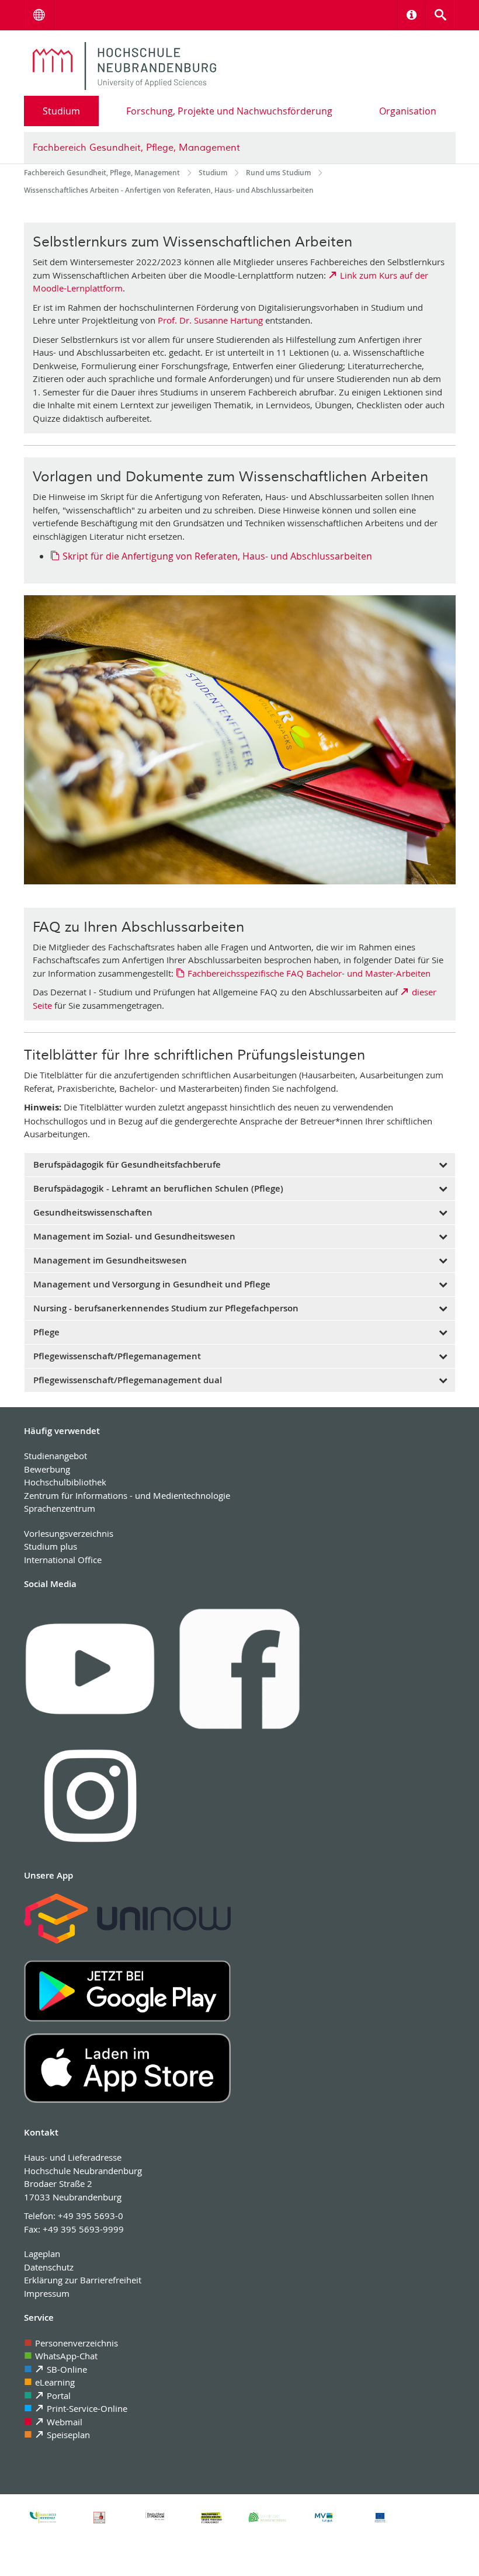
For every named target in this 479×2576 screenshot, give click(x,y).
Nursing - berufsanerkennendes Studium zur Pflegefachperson (166, 1308)
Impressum (47, 2293)
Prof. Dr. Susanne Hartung (210, 320)
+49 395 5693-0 (91, 2216)
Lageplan (42, 2254)
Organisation (408, 111)
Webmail (65, 2422)
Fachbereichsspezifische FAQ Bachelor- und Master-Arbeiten (309, 973)
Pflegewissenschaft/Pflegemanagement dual (128, 1380)
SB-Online (67, 2369)
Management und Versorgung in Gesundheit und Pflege (152, 1284)
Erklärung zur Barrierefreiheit (83, 2280)
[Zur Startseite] (125, 66)
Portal (59, 2396)
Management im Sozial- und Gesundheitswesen (134, 1236)
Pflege (46, 1332)
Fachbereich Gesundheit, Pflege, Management (136, 148)
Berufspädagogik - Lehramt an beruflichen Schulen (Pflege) (158, 1188)
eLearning (55, 2382)
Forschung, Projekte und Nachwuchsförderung (229, 111)
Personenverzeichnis (77, 2343)
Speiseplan (68, 2435)
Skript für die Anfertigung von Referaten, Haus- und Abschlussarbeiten (217, 556)
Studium (61, 111)
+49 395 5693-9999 (83, 2229)
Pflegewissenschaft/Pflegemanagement (117, 1356)
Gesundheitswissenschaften (93, 1212)
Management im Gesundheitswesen (110, 1260)
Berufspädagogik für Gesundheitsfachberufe (127, 1164)
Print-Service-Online (87, 2408)
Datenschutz (49, 2267)
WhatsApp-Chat (66, 2356)
